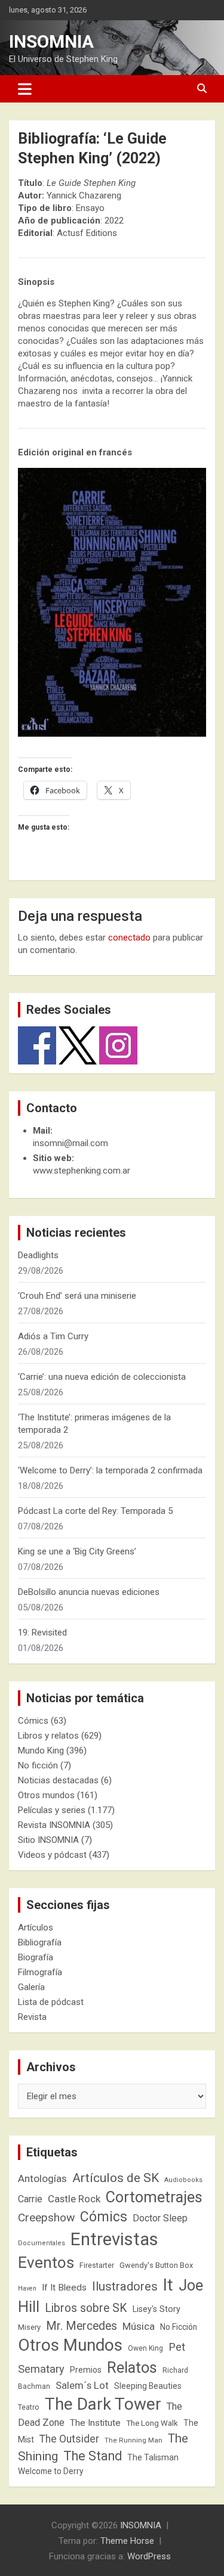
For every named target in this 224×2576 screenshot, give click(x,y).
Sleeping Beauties (148, 2386)
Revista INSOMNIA (54, 1825)
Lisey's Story (157, 2309)
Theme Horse (127, 2541)
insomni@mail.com (70, 1143)
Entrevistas (114, 2239)
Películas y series (52, 1810)
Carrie (30, 2199)
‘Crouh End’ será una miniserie (77, 1296)
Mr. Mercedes (82, 2326)
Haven (27, 2288)
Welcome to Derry (51, 2471)
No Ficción (179, 2327)
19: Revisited (42, 1632)
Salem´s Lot (82, 2385)
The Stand (93, 2456)
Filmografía (40, 1972)
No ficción (38, 1765)
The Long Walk (152, 2423)
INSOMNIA (51, 41)
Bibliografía (40, 1942)
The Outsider (69, 2439)
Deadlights (38, 1255)
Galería (31, 1987)
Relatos (132, 2367)
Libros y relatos (48, 1736)
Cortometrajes (154, 2197)
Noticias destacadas (58, 1780)
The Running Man (134, 2440)
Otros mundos (46, 1795)
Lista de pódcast (51, 2002)
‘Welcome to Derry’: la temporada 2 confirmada (110, 1470)
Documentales (42, 2243)
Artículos (36, 1928)
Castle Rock (74, 2199)
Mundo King (41, 1751)
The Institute (95, 2423)
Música (139, 2326)
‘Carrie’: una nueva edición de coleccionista (102, 1377)
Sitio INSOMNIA (48, 1840)
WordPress (149, 2556)
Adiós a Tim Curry (53, 1336)
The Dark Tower (103, 2404)
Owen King (145, 2348)
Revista (32, 2017)
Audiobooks (183, 2180)
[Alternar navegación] (25, 89)
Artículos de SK (116, 2178)
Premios (86, 2370)
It (168, 2285)
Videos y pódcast (52, 1855)
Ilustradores (125, 2286)
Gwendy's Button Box (156, 2265)
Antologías (42, 2178)
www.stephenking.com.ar (82, 1171)
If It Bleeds (64, 2288)
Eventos (46, 2262)
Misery (29, 2327)
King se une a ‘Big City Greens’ (77, 1551)
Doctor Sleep (160, 2218)
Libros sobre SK (86, 2308)
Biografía (36, 1957)
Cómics (33, 1721)
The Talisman (153, 2457)
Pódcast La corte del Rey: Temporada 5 (95, 1511)
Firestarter (97, 2265)
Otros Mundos (70, 2345)
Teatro (29, 2407)
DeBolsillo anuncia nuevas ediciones (89, 1592)
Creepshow (46, 2217)
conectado (129, 938)
